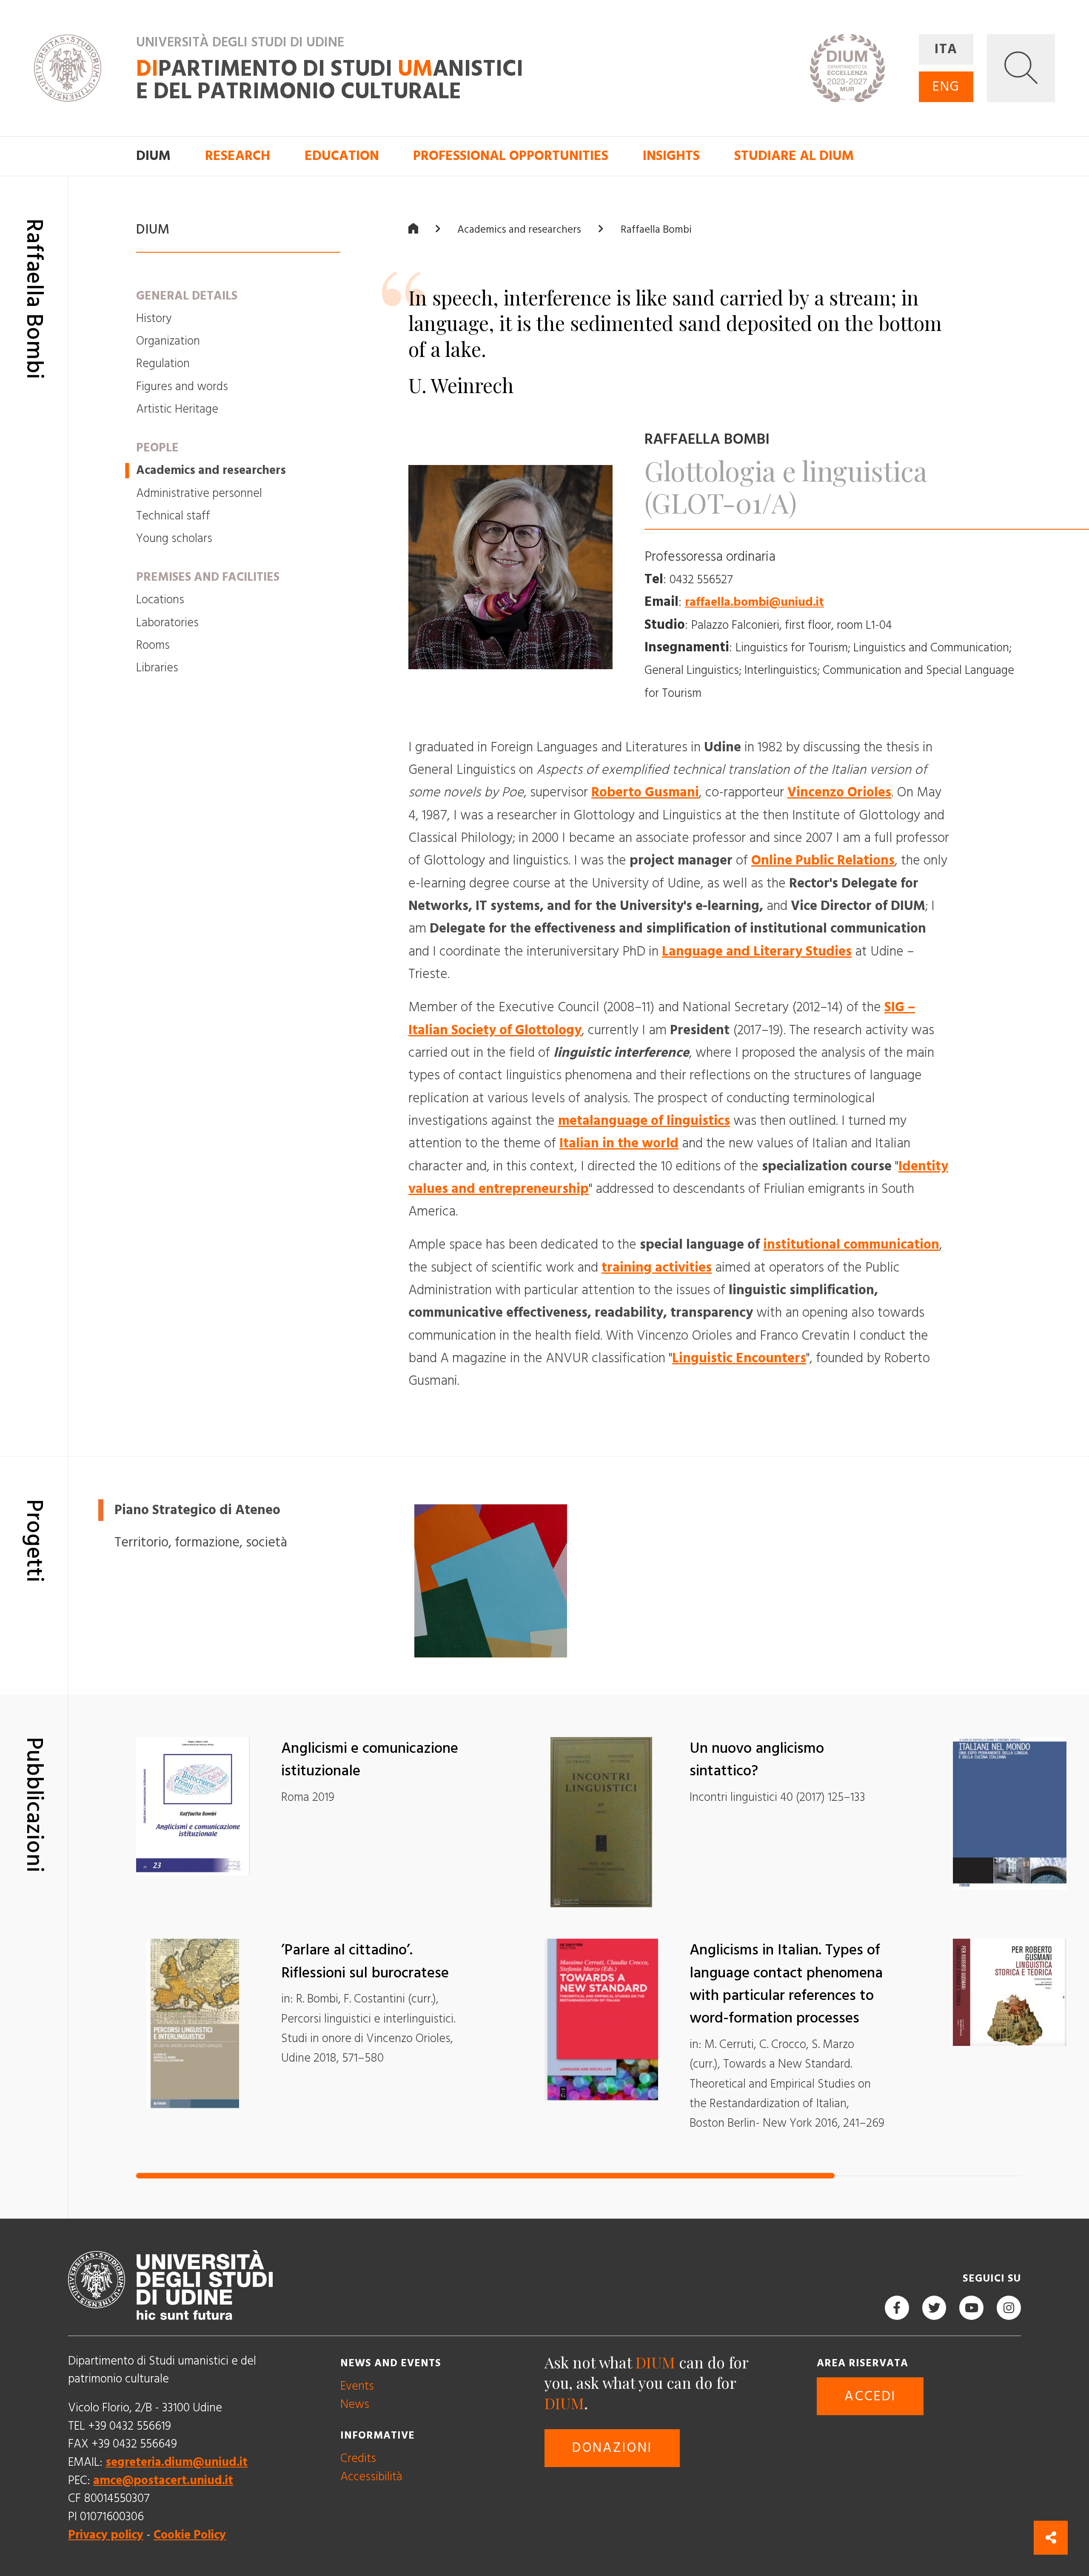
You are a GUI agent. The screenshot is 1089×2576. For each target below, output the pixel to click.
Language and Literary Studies (757, 951)
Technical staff (173, 516)
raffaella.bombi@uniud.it (754, 602)
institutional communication (851, 1245)
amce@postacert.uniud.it (163, 2480)
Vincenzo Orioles (839, 793)
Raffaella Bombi (656, 229)
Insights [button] (671, 156)
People (157, 448)
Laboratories (167, 622)
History (154, 318)
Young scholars (174, 538)
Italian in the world (619, 1144)
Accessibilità (371, 2477)
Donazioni (612, 2448)
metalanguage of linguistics (644, 1121)
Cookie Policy (190, 2535)
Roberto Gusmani (645, 793)
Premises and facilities (208, 577)
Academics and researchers (211, 470)
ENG (946, 87)
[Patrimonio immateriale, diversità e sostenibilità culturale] (491, 1581)
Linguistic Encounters (739, 1358)
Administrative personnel (199, 493)
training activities (657, 1267)
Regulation (163, 364)
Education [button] (342, 156)
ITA (946, 49)
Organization (168, 341)
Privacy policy (106, 2535)
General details (187, 295)
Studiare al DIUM (794, 156)
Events (357, 2386)
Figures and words (182, 387)
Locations (160, 600)
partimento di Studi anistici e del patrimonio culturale (330, 81)
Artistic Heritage (177, 409)
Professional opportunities (511, 156)
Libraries (157, 668)
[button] (1021, 68)
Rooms (153, 645)
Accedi (870, 2396)
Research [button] (238, 156)
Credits (358, 2458)
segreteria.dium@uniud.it (177, 2462)
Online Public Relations (823, 861)
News (355, 2404)
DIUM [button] (153, 156)
